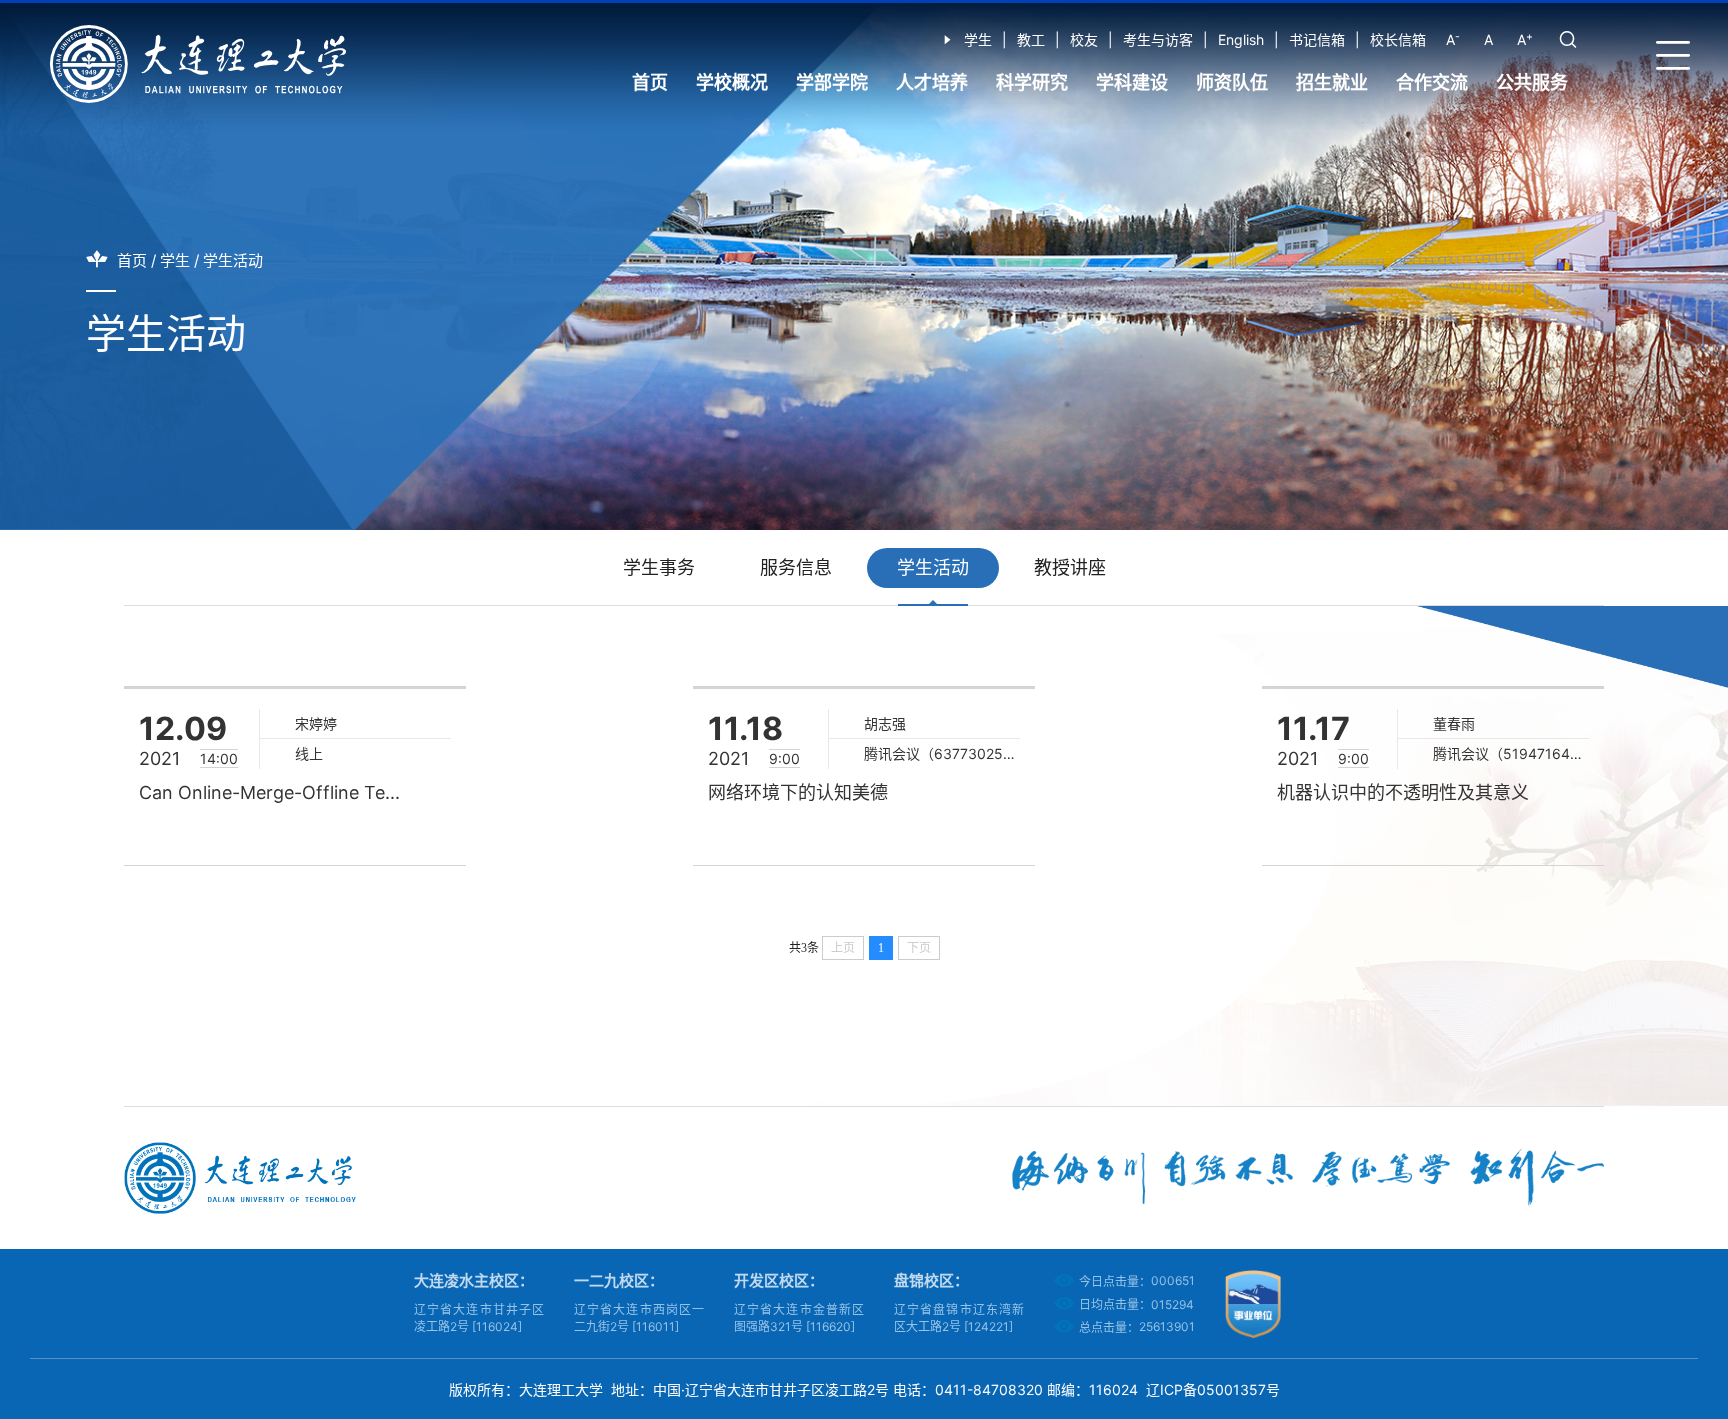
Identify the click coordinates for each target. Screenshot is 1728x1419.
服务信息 (796, 567)
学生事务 (659, 567)
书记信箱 (1317, 39)
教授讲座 (1070, 567)
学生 (978, 39)
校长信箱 (1398, 39)
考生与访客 (1158, 39)
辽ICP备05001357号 (1213, 1389)
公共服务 (1532, 82)
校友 (1084, 39)
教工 (1031, 39)
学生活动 (233, 260)
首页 (650, 82)
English (1241, 39)
